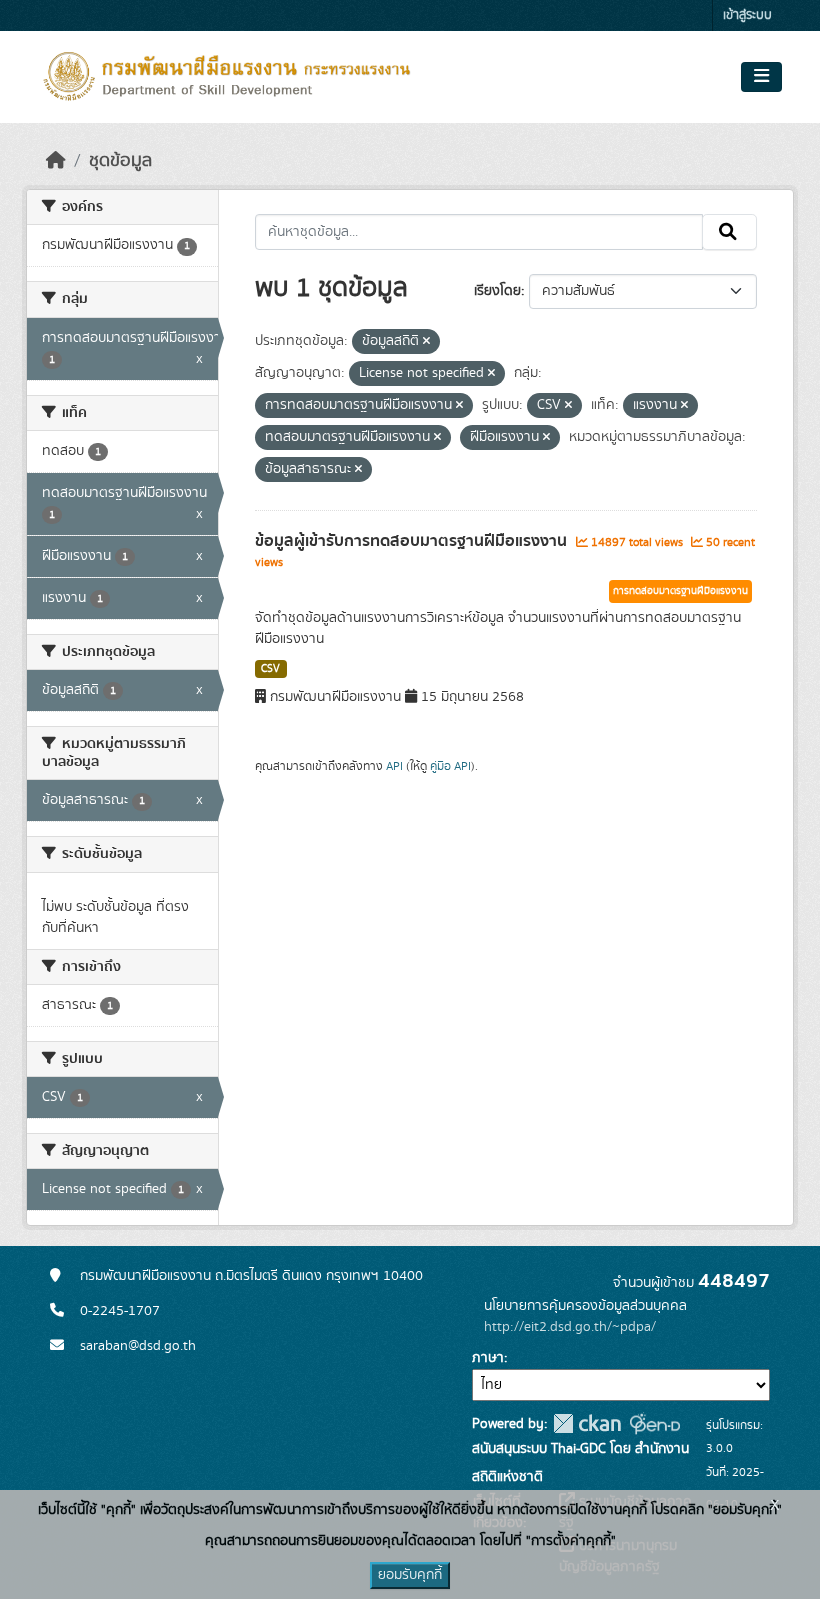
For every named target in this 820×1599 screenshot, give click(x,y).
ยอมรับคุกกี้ (410, 1575)
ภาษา (488, 1358)
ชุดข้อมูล (120, 161)
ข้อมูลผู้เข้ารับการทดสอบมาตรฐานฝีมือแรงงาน (413, 541)
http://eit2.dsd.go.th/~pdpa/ (570, 1327)
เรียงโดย (497, 291)
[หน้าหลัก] (56, 161)
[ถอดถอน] (426, 342)
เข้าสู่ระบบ (747, 15)
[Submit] (729, 232)
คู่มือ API (450, 766)
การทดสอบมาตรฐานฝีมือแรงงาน (680, 591)
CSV (270, 669)
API (394, 766)
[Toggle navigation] (761, 77)
